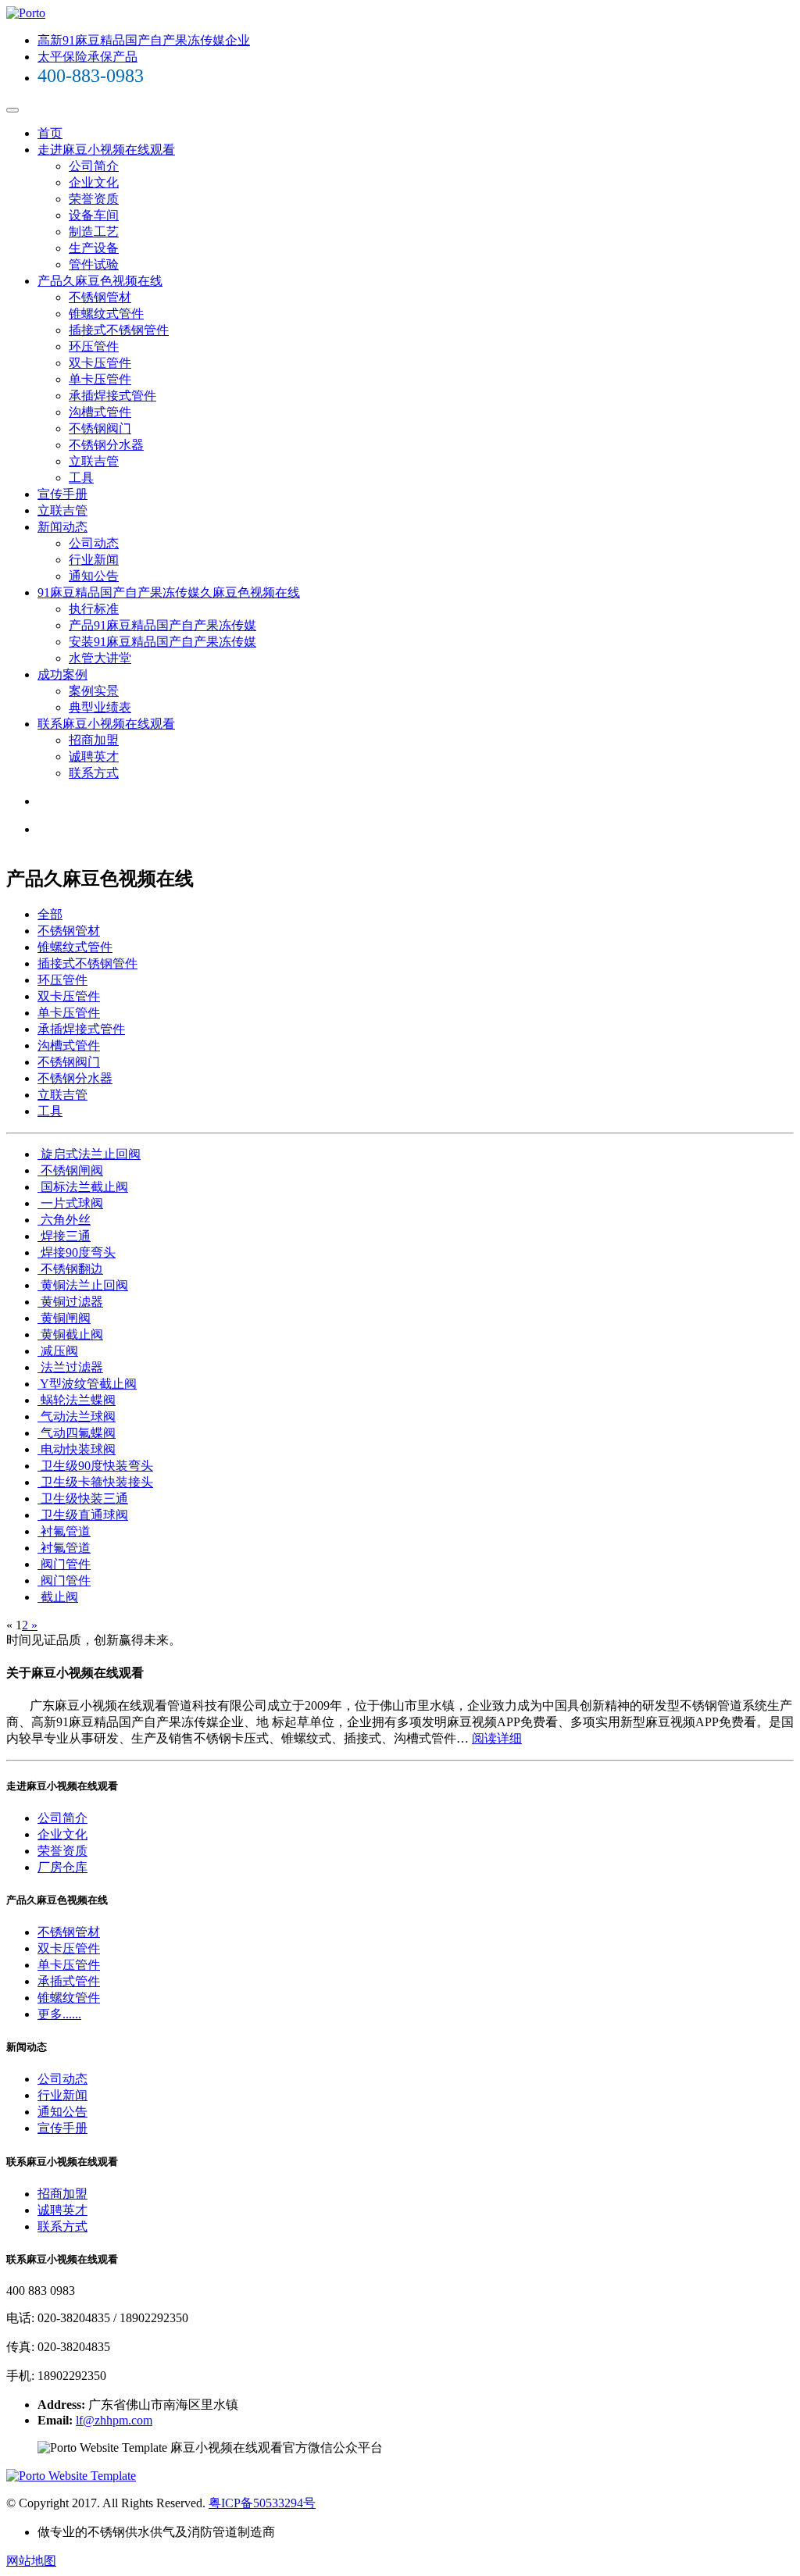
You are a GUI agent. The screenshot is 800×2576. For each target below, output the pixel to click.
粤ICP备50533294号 (262, 2503)
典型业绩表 (100, 707)
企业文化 (94, 182)
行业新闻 (94, 560)
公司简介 (94, 166)
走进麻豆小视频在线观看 (106, 150)
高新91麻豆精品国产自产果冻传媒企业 (144, 40)
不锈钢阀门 (100, 428)
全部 (50, 914)
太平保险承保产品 (87, 57)
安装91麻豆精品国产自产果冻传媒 (162, 642)
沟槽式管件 (100, 412)
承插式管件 (69, 1981)
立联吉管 (94, 461)
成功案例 (62, 674)
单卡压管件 (100, 379)
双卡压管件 (100, 363)
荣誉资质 (94, 199)
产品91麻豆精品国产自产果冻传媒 (162, 625)
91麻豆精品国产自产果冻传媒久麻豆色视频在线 (169, 592)
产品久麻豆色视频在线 (100, 281)
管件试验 (94, 264)
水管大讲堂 (100, 658)
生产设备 (94, 248)
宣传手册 (62, 494)
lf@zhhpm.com (114, 2420)
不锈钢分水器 (106, 445)
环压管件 (94, 346)
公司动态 (94, 543)
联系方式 (94, 773)
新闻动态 (62, 527)
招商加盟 (94, 740)
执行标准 (94, 609)
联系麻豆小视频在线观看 (106, 724)
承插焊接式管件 (112, 396)
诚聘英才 (94, 756)
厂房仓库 (62, 1867)
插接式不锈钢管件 (119, 330)
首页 (50, 133)
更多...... (59, 2014)
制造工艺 (94, 232)
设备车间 (94, 215)
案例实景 (94, 691)
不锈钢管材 (100, 297)
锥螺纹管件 (69, 1998)
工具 (81, 478)
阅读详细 (497, 1738)
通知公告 (94, 576)
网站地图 (31, 2561)
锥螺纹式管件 (106, 314)
